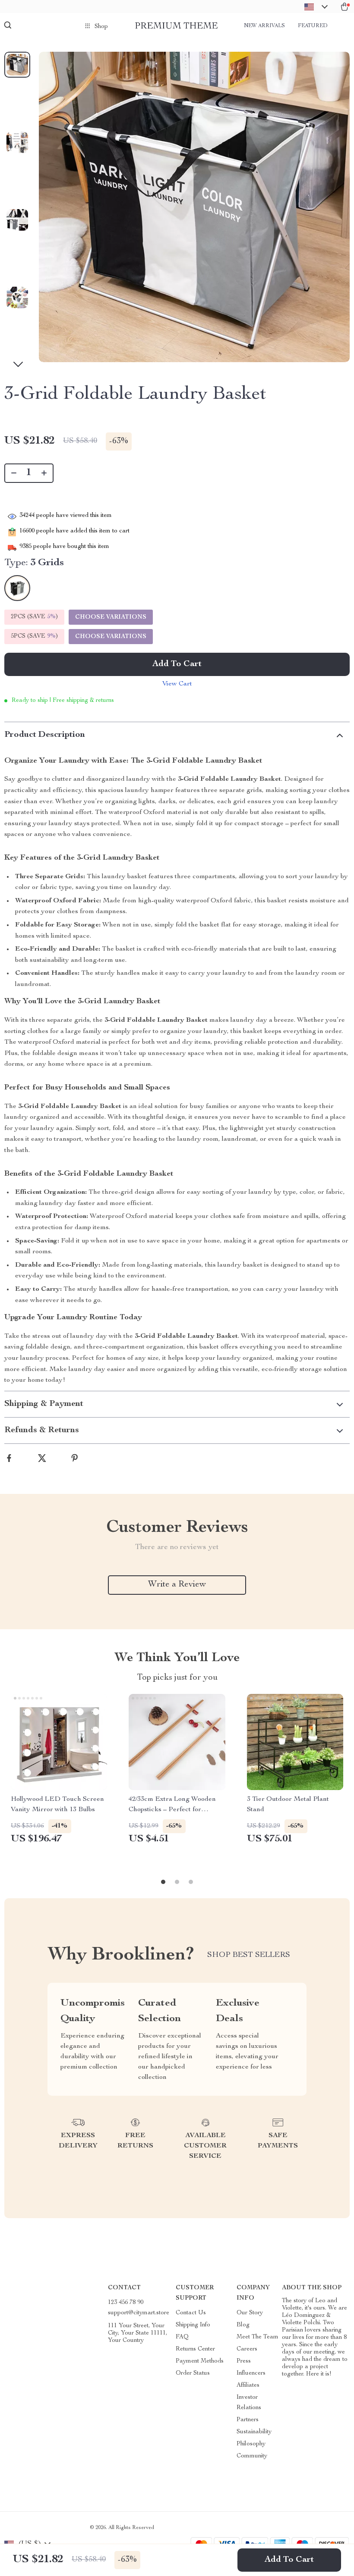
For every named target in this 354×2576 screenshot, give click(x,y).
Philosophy (251, 2444)
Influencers (251, 2373)
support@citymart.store (139, 2313)
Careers (247, 2349)
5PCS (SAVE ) (34, 636)
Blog (243, 2325)
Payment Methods (200, 2361)
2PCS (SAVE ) (34, 617)
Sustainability (254, 2432)
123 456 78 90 (126, 2303)
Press (244, 2361)
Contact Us (191, 2313)
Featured (313, 26)
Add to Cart (289, 2560)
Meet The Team (258, 2337)
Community (252, 2456)
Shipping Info (193, 2325)
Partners (248, 2420)
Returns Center (195, 2349)
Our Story (250, 2313)
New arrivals (264, 26)
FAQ (182, 2337)
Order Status (193, 2373)
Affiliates (248, 2385)
